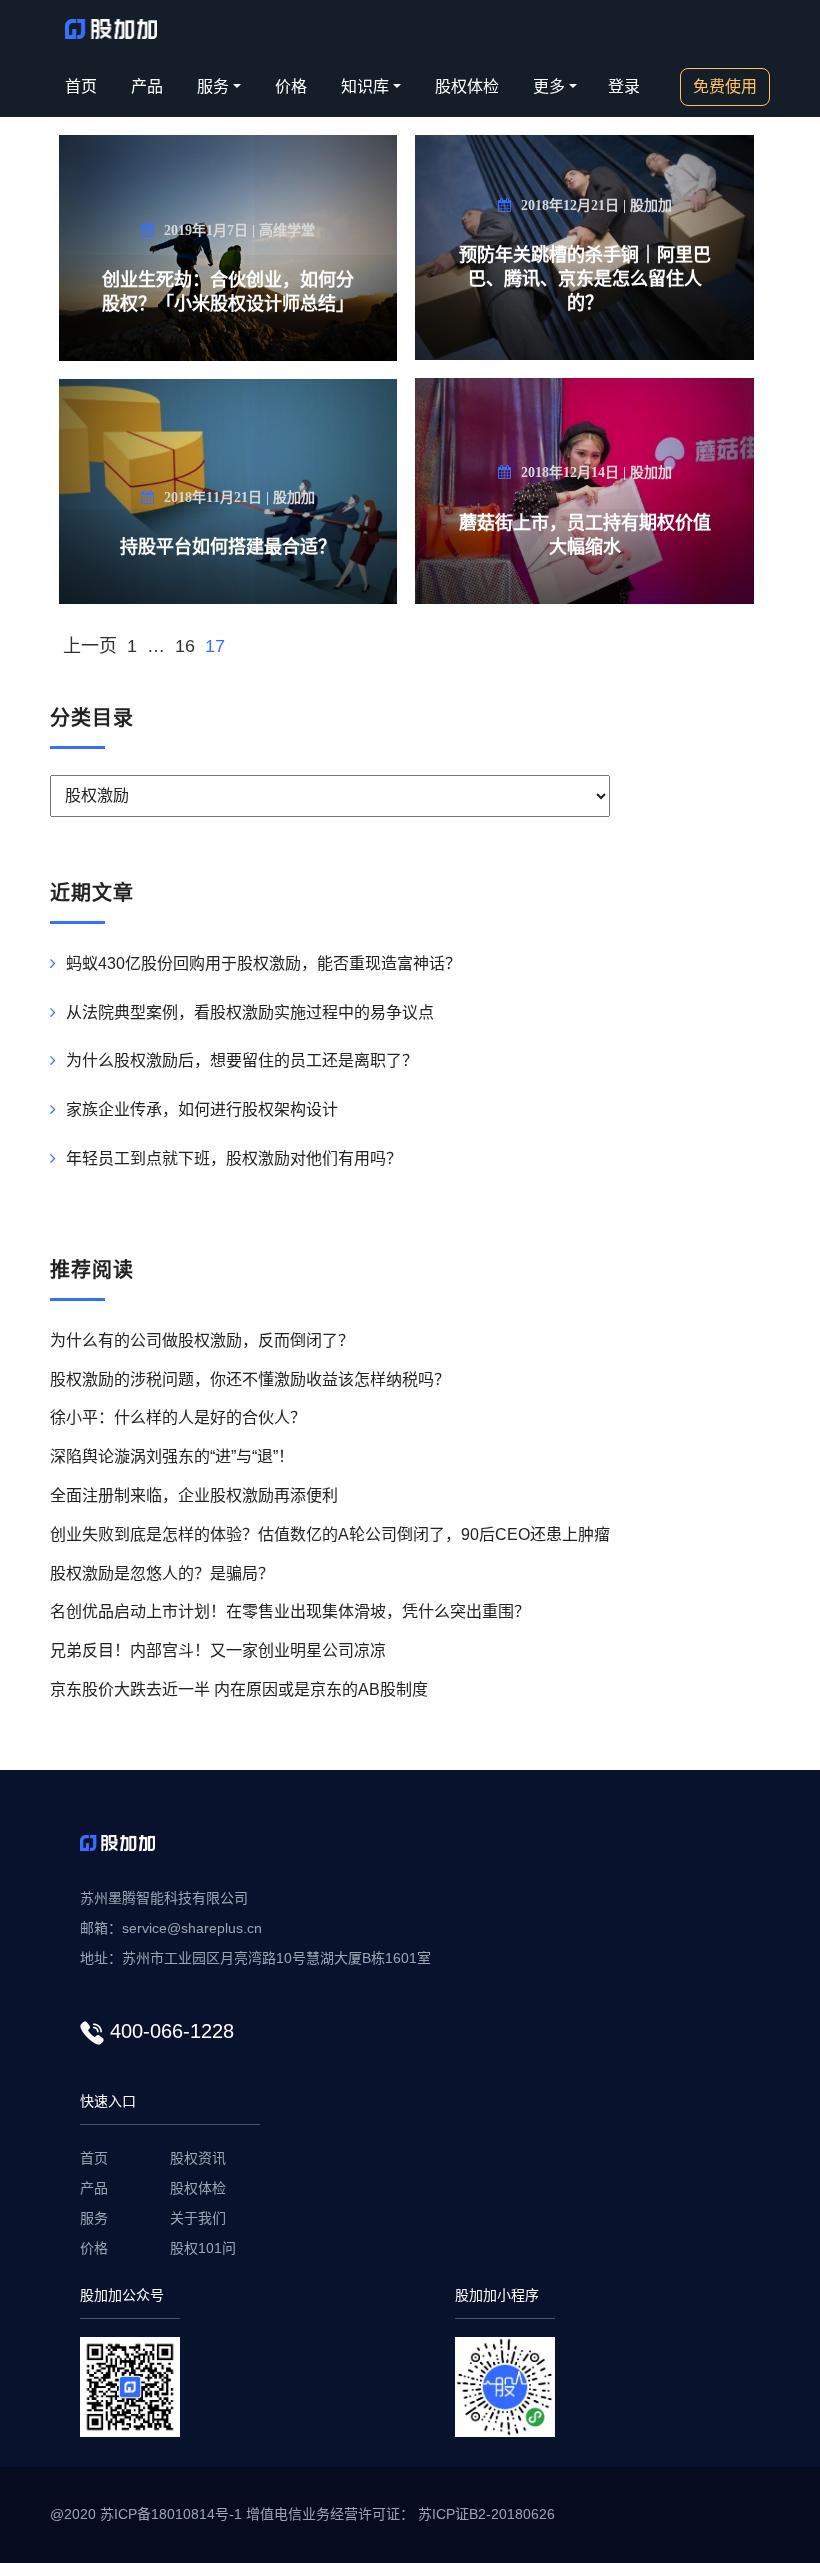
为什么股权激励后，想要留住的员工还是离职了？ (242, 1060)
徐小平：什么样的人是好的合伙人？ (178, 1417)
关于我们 (198, 2218)
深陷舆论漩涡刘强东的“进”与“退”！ (172, 1456)
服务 (94, 2218)
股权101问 (203, 2248)
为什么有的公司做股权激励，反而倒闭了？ (202, 1340)
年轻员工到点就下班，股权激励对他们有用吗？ (234, 1158)
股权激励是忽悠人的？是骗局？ (162, 1573)
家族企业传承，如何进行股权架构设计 (202, 1109)
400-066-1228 (172, 2031)
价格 (291, 86)
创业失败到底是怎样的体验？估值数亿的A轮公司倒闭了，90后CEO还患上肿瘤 (330, 1534)
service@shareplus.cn (192, 1928)
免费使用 (725, 86)
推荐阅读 (92, 1270)
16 (185, 646)
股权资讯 (198, 2158)
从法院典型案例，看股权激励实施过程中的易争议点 (250, 1012)
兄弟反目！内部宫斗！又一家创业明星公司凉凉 (218, 1650)
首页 (81, 86)
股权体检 (467, 86)
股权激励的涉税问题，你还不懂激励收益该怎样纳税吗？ (250, 1379)
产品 (147, 86)
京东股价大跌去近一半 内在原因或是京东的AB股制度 (239, 1689)
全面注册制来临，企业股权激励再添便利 (194, 1495)
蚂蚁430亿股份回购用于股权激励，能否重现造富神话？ (263, 963)
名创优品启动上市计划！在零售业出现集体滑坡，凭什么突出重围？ (290, 1611)
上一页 (90, 646)
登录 (624, 86)
